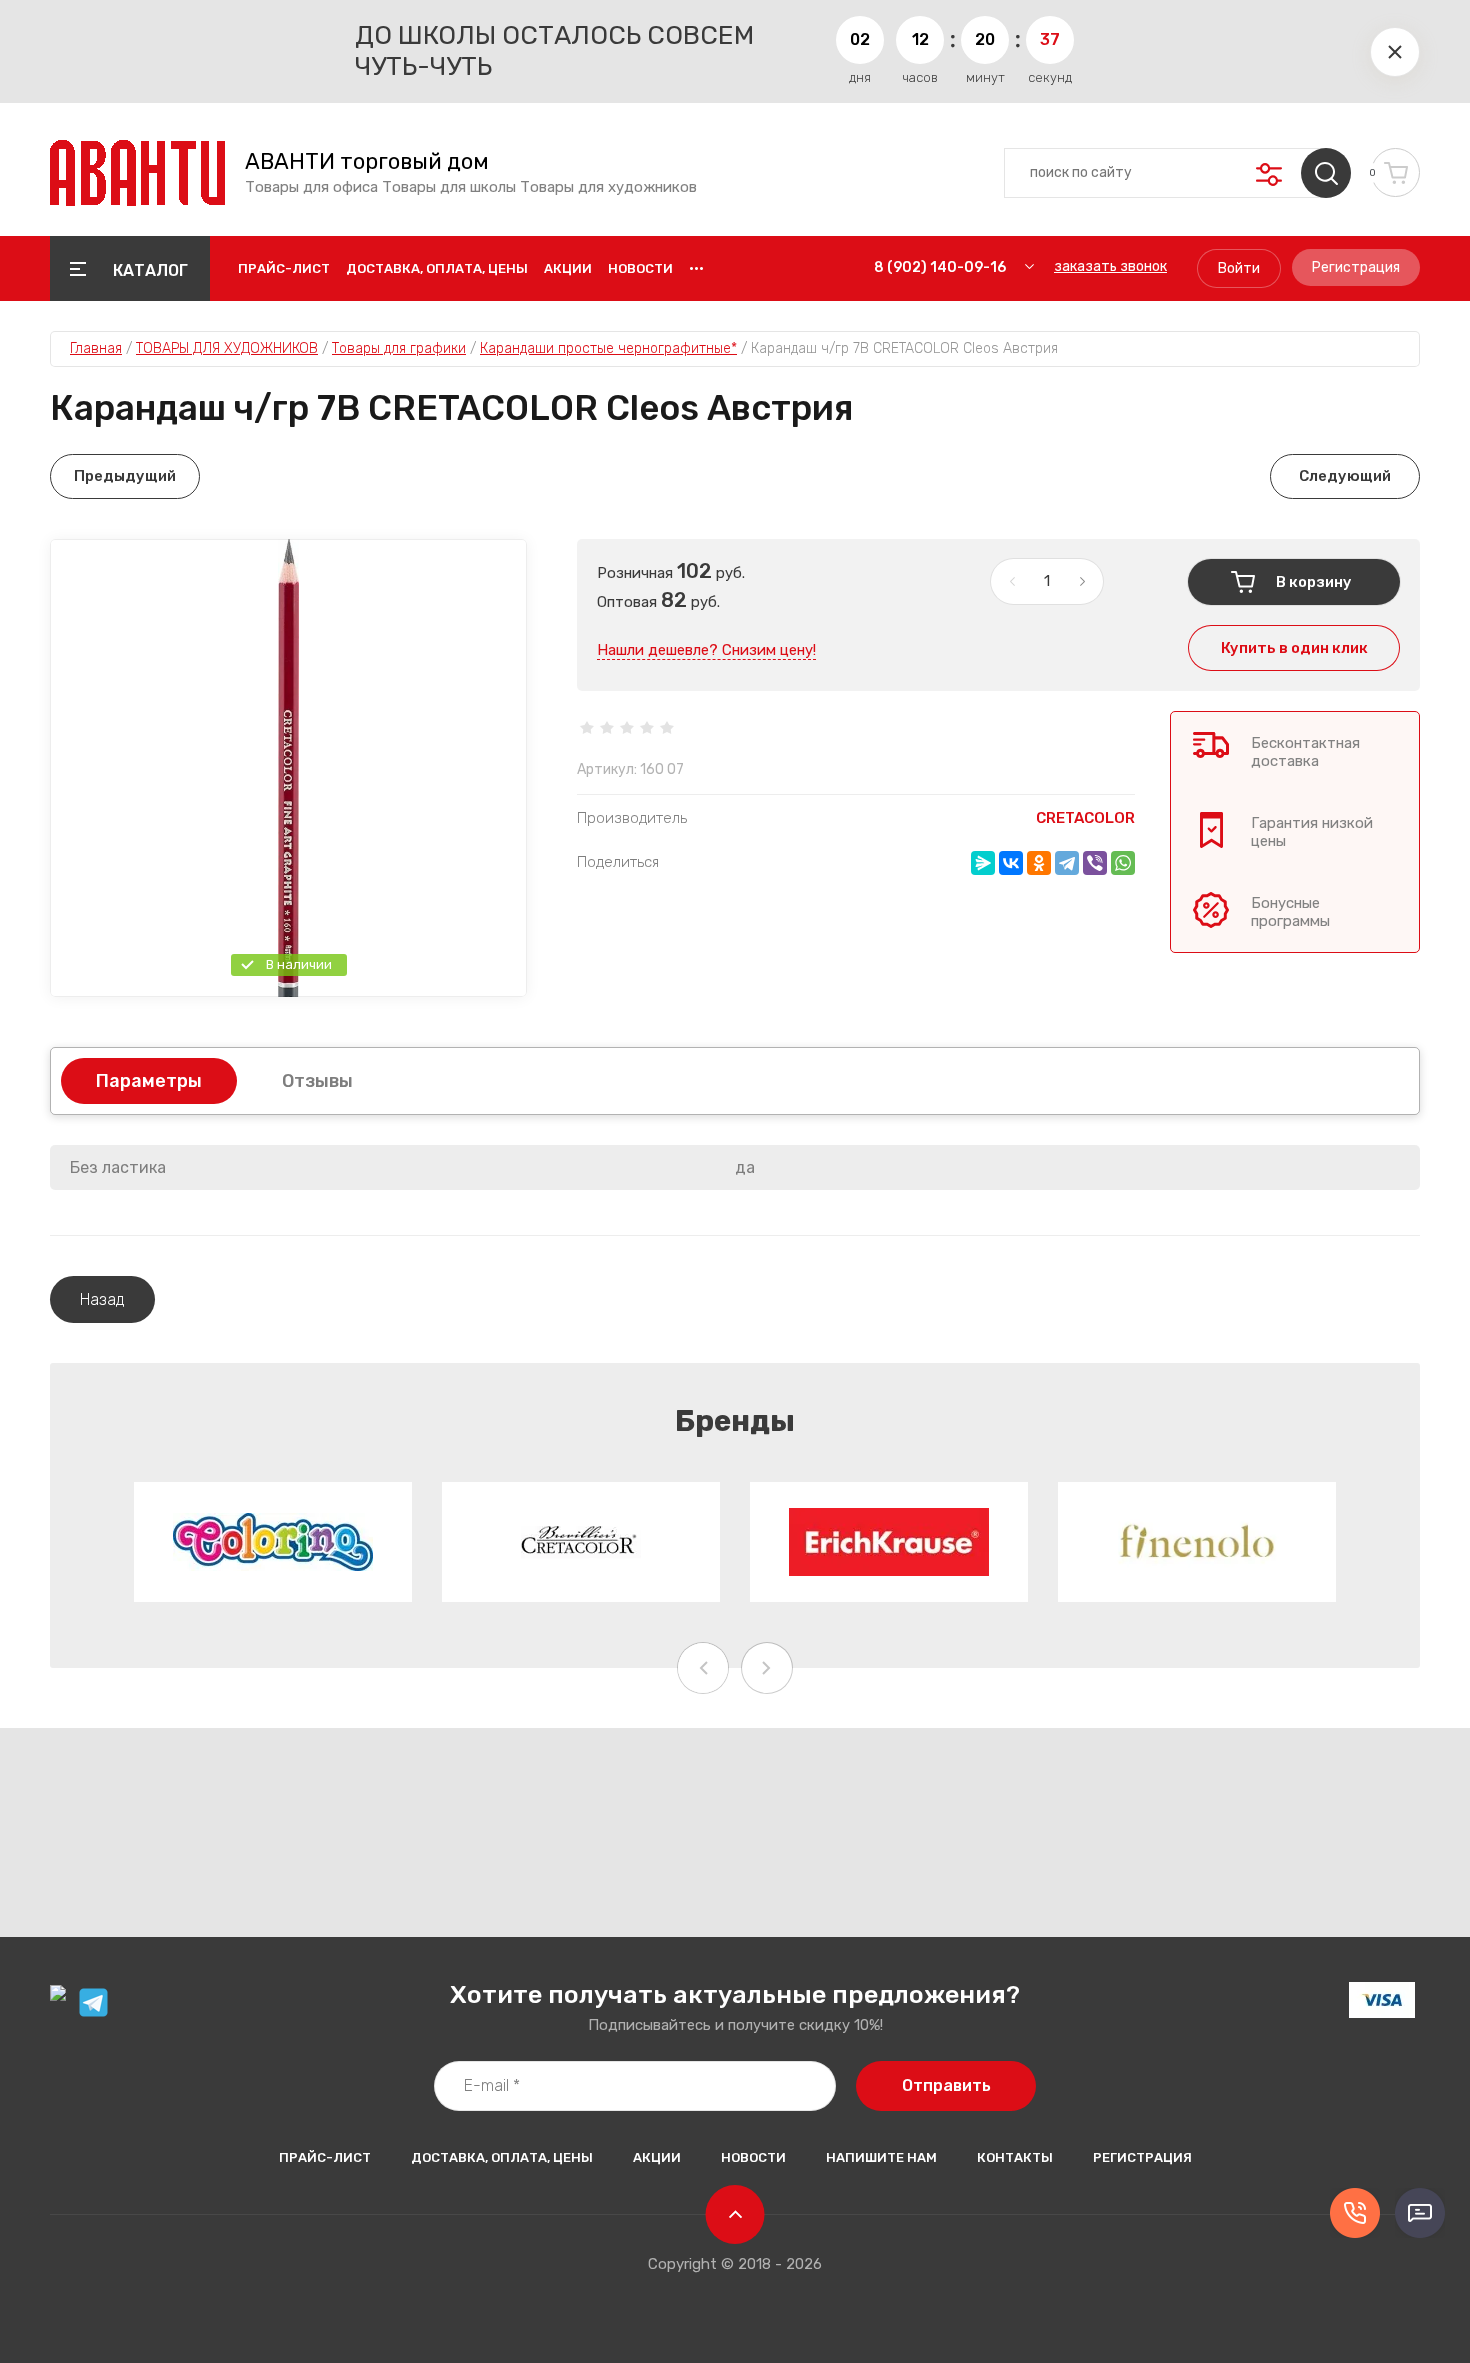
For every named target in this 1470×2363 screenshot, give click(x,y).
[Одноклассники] (1039, 863)
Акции (568, 268)
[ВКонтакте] (1011, 863)
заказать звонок (1110, 266)
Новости (640, 268)
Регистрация (1356, 267)
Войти (1239, 268)
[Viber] (1095, 863)
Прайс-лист (284, 268)
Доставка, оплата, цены (437, 268)
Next (767, 1668)
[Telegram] (1067, 863)
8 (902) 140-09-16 (940, 267)
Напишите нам (881, 2157)
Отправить (946, 2085)
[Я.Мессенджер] (983, 863)
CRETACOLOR (1085, 818)
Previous (703, 1668)
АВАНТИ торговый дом (367, 162)
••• (696, 268)
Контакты (1015, 2157)
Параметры (149, 1081)
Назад (102, 1299)
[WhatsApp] (1123, 863)
